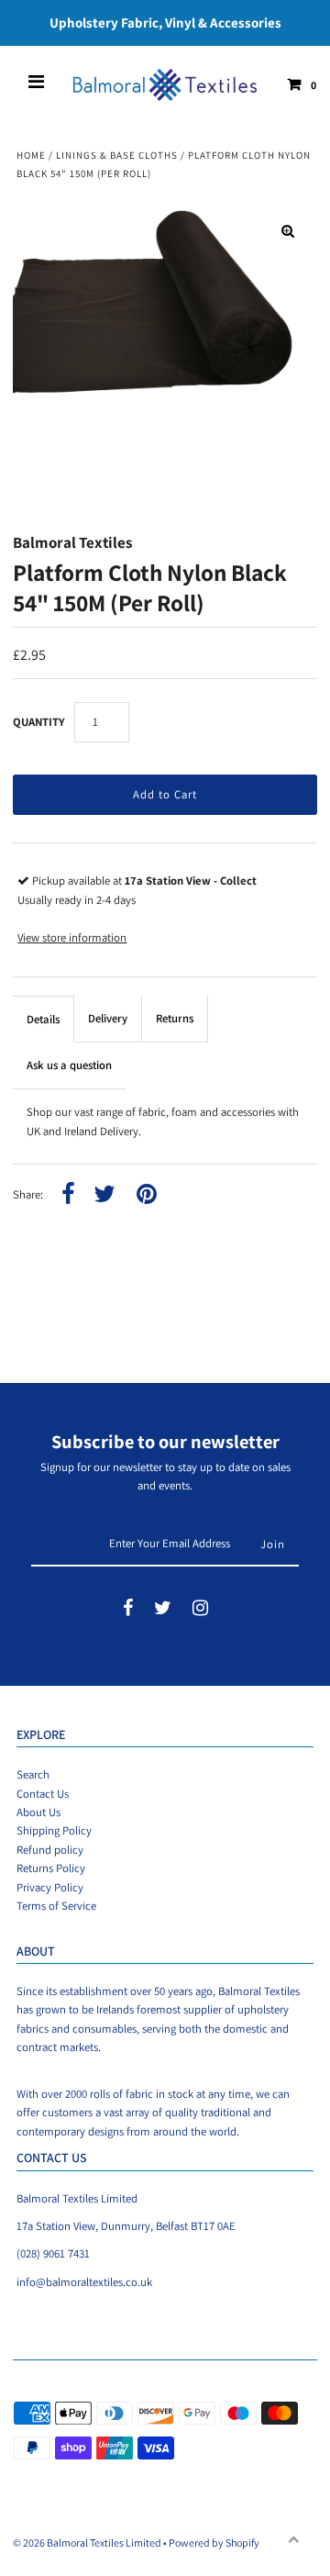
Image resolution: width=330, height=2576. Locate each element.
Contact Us (43, 1794)
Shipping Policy (54, 1830)
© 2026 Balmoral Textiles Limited (87, 2543)
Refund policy (50, 1850)
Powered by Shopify (214, 2543)
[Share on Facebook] (68, 1195)
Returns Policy (51, 1868)
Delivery (108, 1018)
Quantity (39, 722)
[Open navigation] (37, 84)
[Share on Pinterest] (147, 1195)
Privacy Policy (50, 1887)
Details (43, 1019)
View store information (72, 937)
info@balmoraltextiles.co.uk (84, 2282)
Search (33, 1774)
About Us (38, 1812)
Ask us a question (69, 1065)
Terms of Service (56, 1906)
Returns (175, 1018)
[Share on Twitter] (104, 1195)
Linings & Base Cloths (117, 155)
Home (31, 155)
